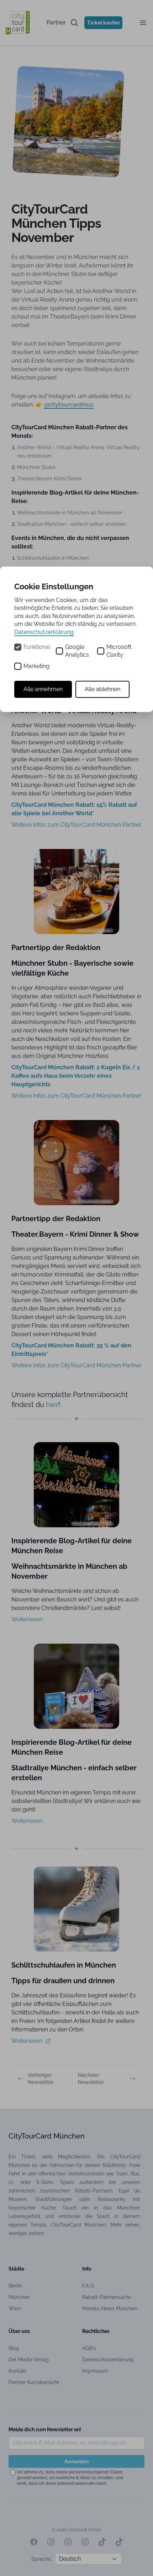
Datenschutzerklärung (44, 632)
